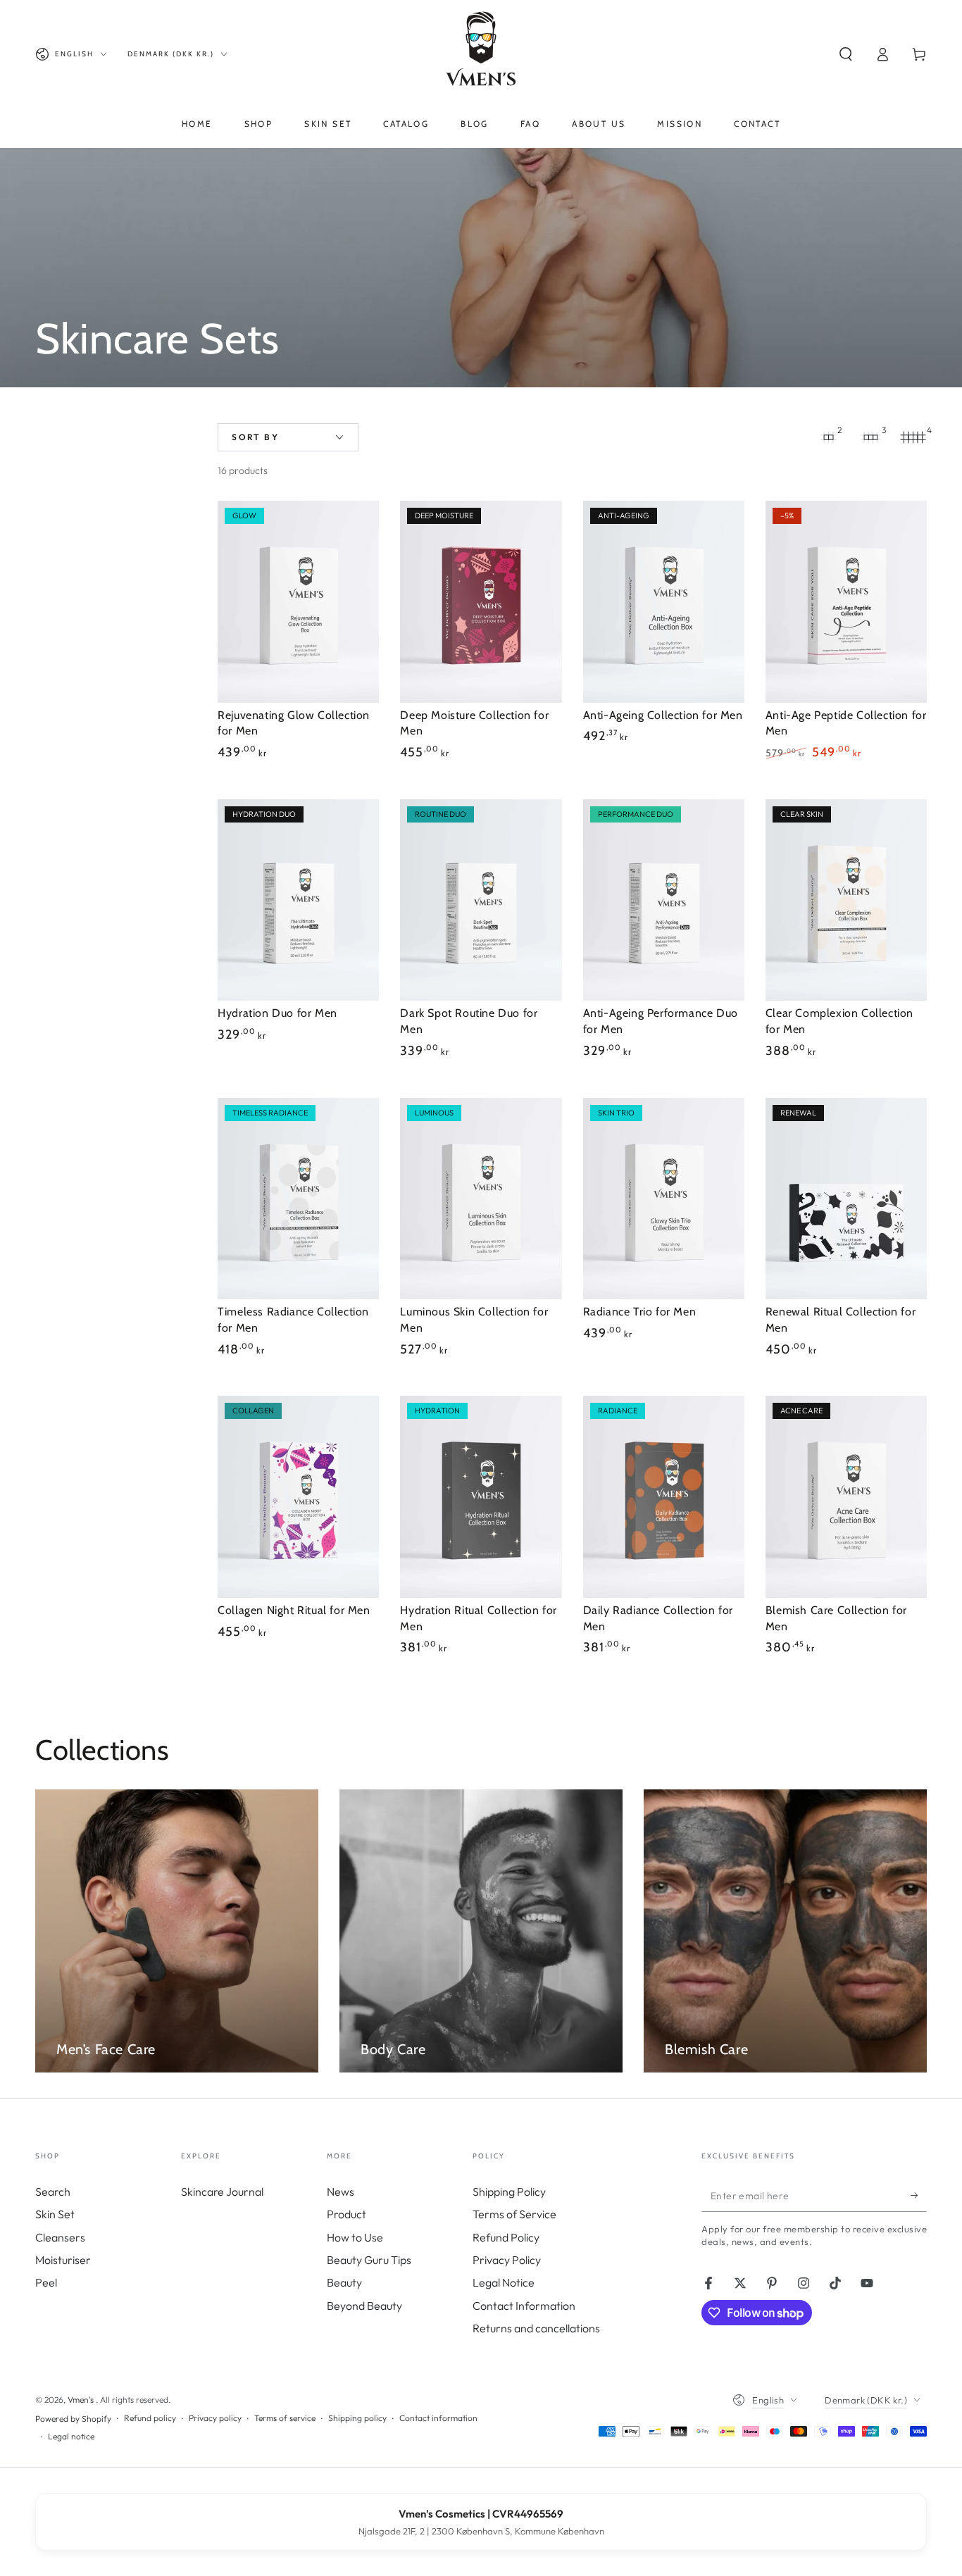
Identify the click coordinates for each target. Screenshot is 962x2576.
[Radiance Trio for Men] (664, 1199)
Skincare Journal (222, 2192)
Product (346, 2214)
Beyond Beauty (364, 2306)
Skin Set (55, 2214)
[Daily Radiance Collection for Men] (664, 1497)
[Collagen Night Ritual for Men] (298, 1497)
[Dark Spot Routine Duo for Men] (481, 900)
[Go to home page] (481, 54)
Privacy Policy (507, 2260)
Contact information (438, 2418)
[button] (846, 54)
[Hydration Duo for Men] (298, 900)
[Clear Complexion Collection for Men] (846, 900)
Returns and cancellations (536, 2328)
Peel (46, 2282)
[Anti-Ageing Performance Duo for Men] (664, 900)
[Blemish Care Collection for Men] (846, 1497)
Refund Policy (506, 2237)
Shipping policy (357, 2418)
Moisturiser (63, 2260)
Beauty (344, 2282)
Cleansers (60, 2237)
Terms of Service (514, 2214)
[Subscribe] (919, 2196)
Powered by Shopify (73, 2419)
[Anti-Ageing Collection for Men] (664, 602)
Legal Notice (504, 2282)
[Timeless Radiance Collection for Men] (298, 1199)
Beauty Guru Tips (369, 2260)
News (341, 2192)
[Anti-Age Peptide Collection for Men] (846, 602)
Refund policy (150, 2418)
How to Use (355, 2237)
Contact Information (524, 2306)
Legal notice (71, 2436)
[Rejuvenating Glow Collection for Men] (298, 602)
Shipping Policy (509, 2192)
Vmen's (82, 2400)
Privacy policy (215, 2418)
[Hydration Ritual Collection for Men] (481, 1497)
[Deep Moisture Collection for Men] (481, 602)
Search (53, 2192)
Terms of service (285, 2418)
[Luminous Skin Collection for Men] (481, 1199)
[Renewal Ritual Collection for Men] (846, 1199)
